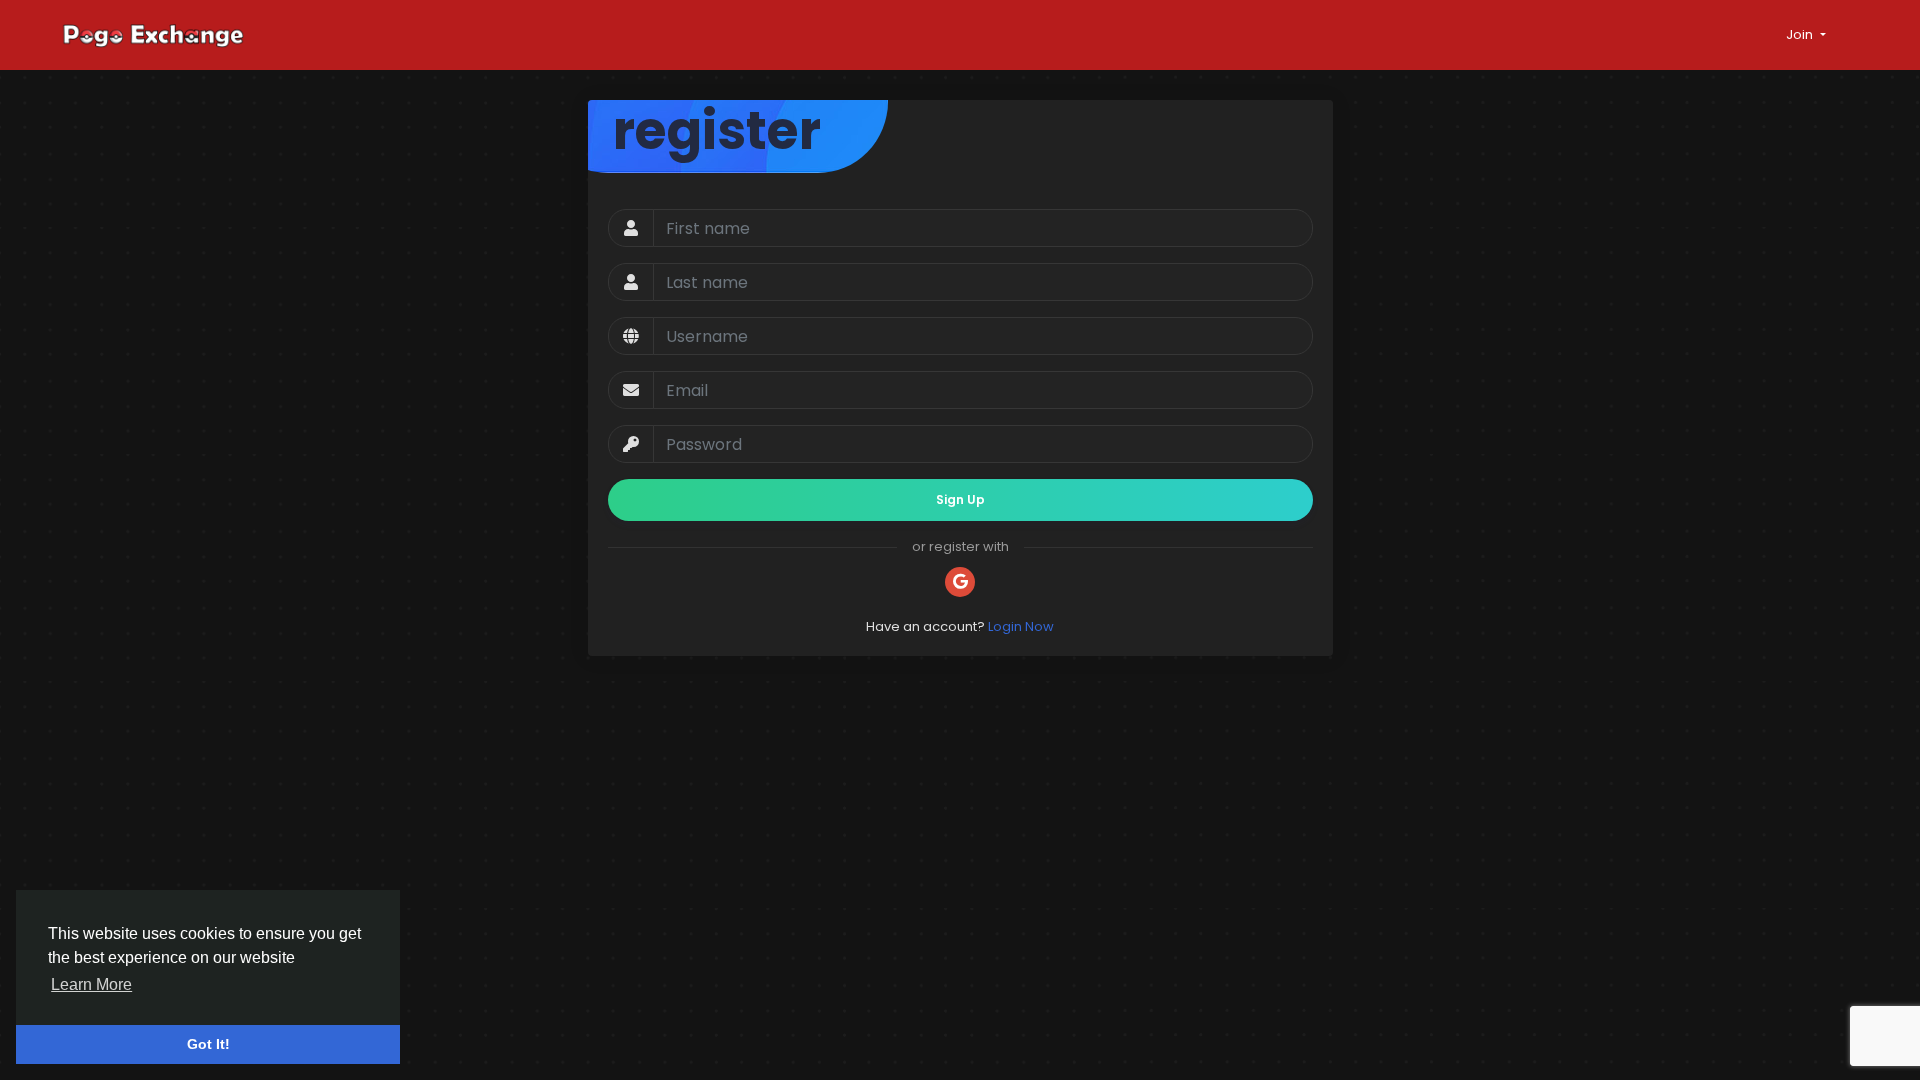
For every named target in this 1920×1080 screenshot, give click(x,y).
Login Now (1021, 626)
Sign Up (960, 499)
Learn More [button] (91, 984)
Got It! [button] (208, 1044)
